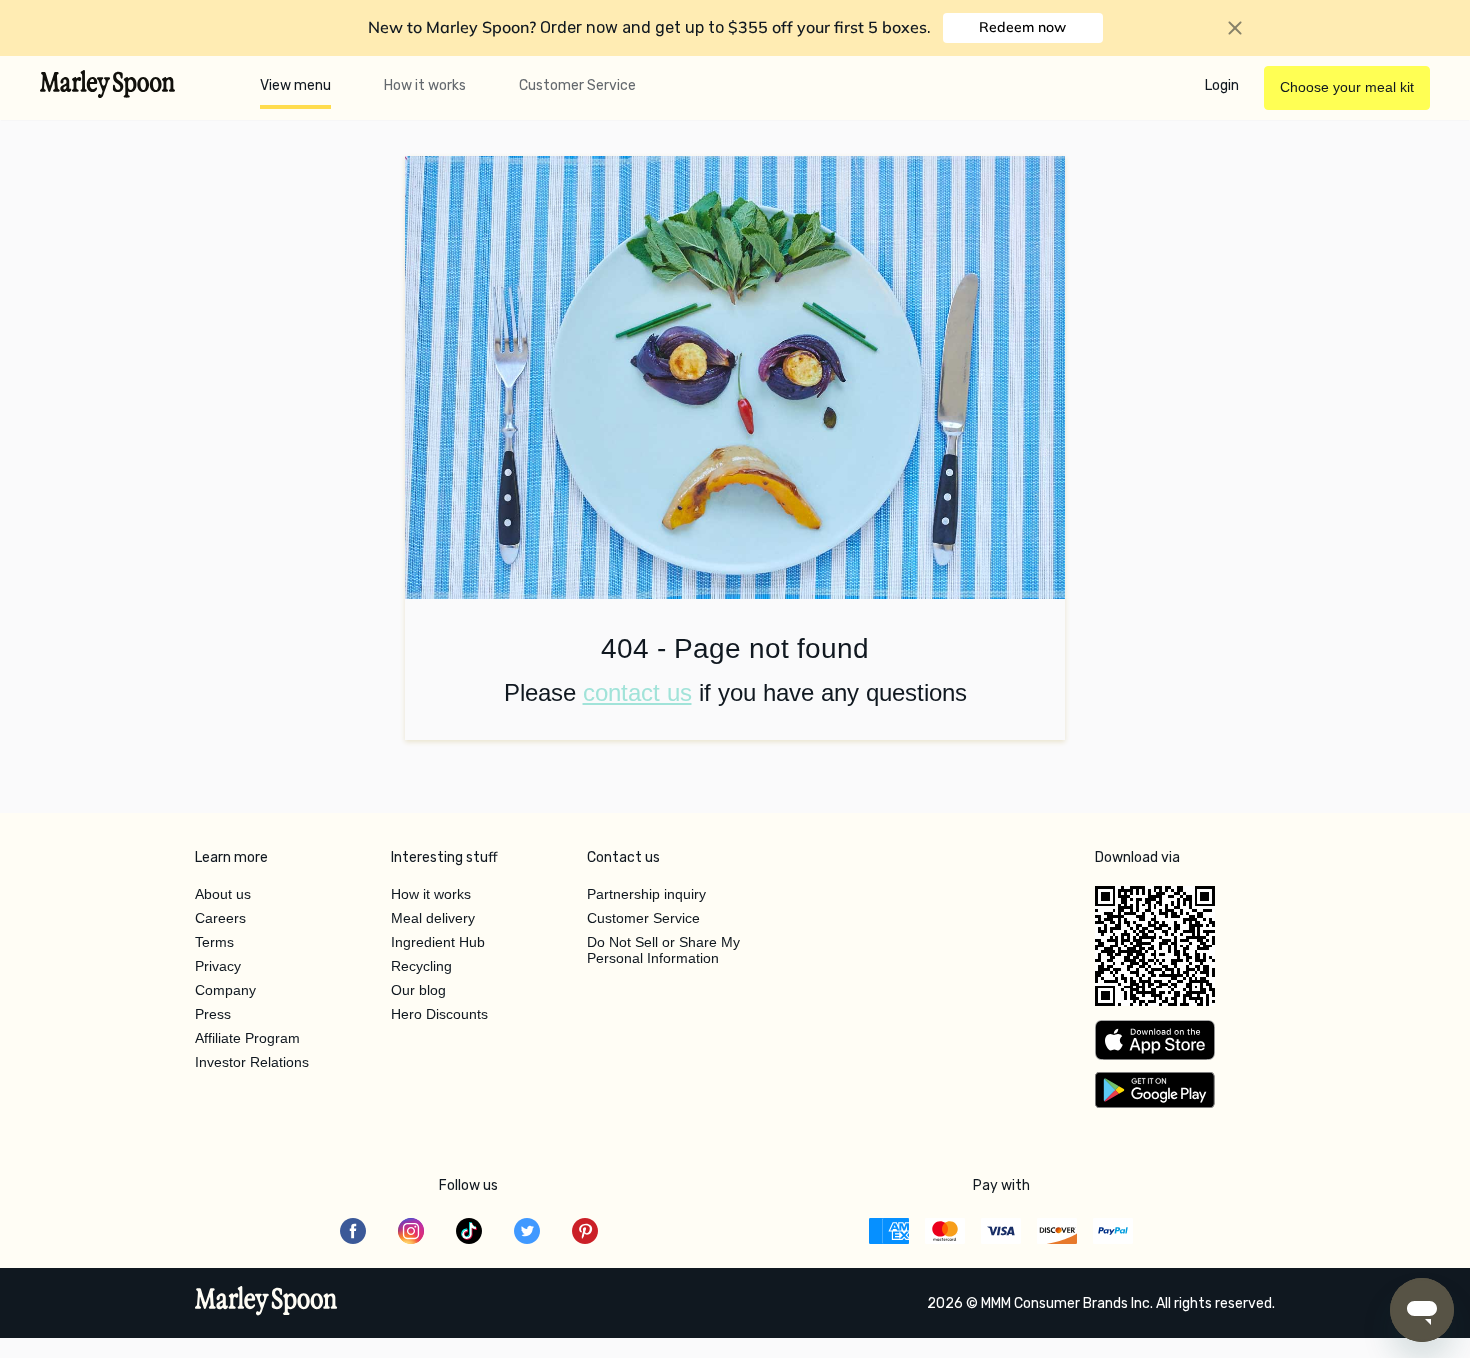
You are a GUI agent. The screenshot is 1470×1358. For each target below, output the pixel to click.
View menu (295, 85)
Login (1222, 85)
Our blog (418, 990)
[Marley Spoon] (266, 1303)
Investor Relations (252, 1062)
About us (223, 894)
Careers (220, 918)
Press (213, 1014)
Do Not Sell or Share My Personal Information (663, 950)
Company (225, 990)
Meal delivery (433, 918)
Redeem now (1022, 27)
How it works (425, 85)
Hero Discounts (439, 1014)
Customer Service (577, 85)
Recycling (421, 966)
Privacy (218, 966)
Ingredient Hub (438, 942)
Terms (214, 942)
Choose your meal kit (1347, 87)
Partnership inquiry (646, 894)
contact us (637, 692)
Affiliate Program (247, 1038)
